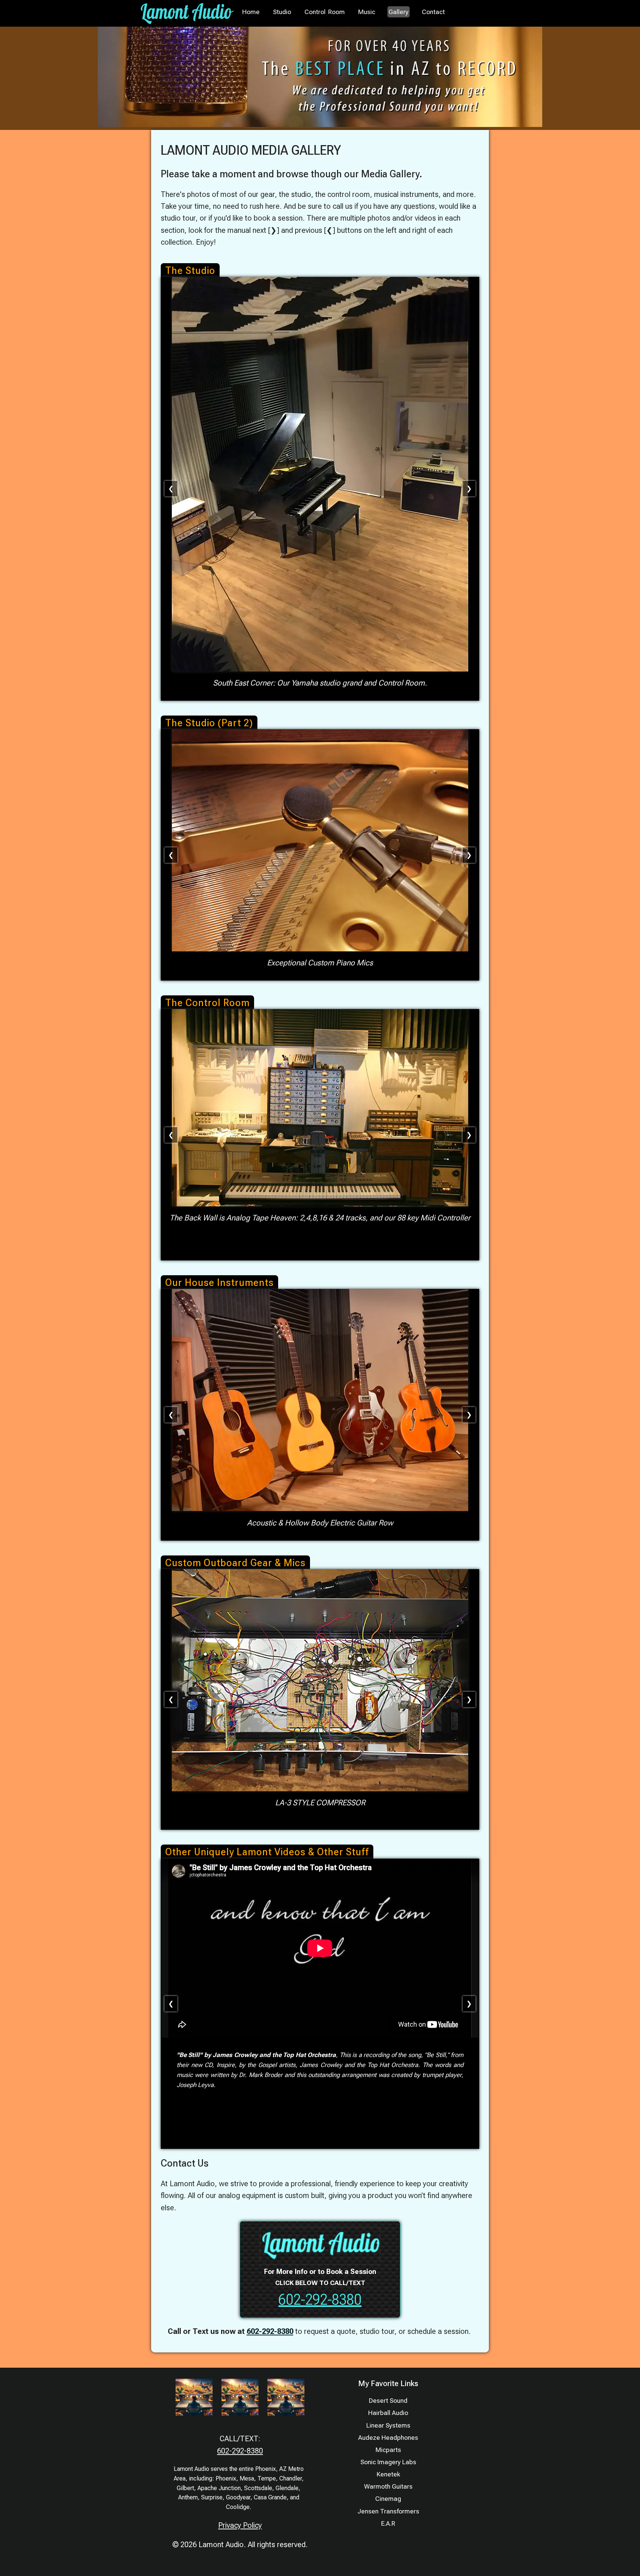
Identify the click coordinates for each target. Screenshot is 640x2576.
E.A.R (388, 2523)
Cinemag (388, 2499)
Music (367, 12)
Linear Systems (388, 2425)
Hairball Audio (388, 2413)
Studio (282, 12)
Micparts (388, 2450)
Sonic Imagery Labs (388, 2462)
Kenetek (388, 2474)
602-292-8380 (320, 2300)
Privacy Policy (240, 2525)
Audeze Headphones (388, 2438)
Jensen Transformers (388, 2511)
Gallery (399, 12)
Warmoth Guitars (388, 2486)
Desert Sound (388, 2401)
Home (251, 12)
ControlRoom (325, 12)
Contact (433, 12)
